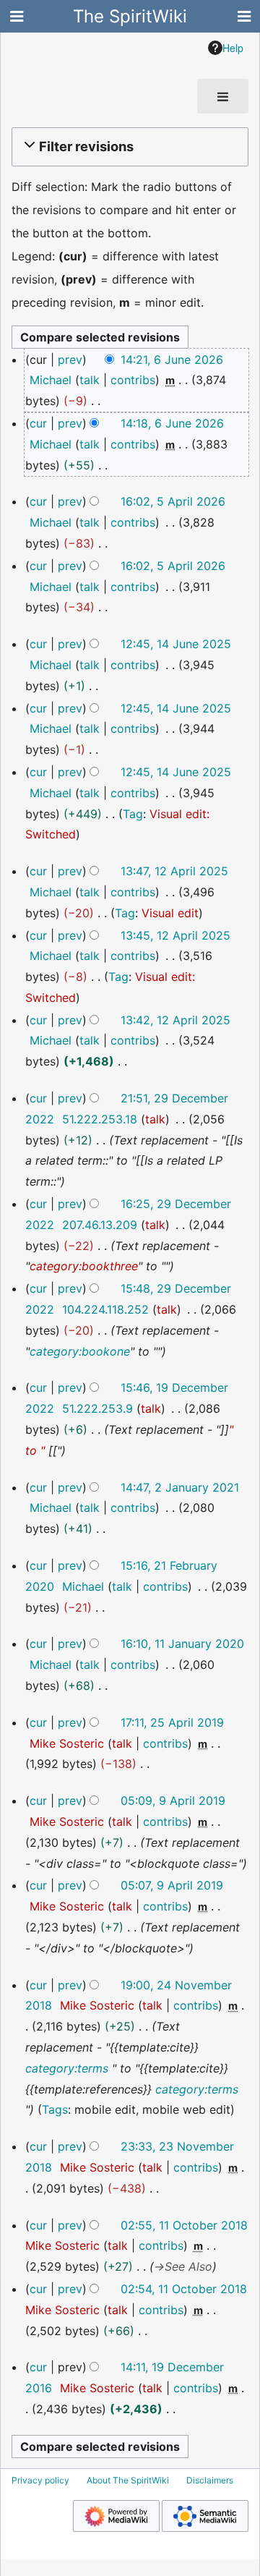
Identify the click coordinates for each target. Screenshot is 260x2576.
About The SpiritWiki (128, 2480)
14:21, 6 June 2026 (172, 360)
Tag (133, 814)
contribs (133, 380)
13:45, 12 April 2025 (175, 935)
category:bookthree (84, 1266)
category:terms (67, 2068)
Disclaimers (210, 2480)
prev (70, 360)
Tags (55, 2109)
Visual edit (170, 913)
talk (90, 380)
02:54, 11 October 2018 (184, 2289)
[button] (128, 147)
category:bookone (80, 1351)
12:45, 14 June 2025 (176, 644)
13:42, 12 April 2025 (175, 1020)
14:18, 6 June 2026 (172, 423)
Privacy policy (40, 2480)
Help (233, 48)
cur (38, 423)
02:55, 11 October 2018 (184, 2225)
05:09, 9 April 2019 (173, 1801)
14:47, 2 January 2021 (180, 1487)
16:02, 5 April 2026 (173, 501)
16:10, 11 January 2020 (182, 1644)
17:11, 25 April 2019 (172, 1722)
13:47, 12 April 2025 (174, 871)
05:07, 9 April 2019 (172, 1885)
